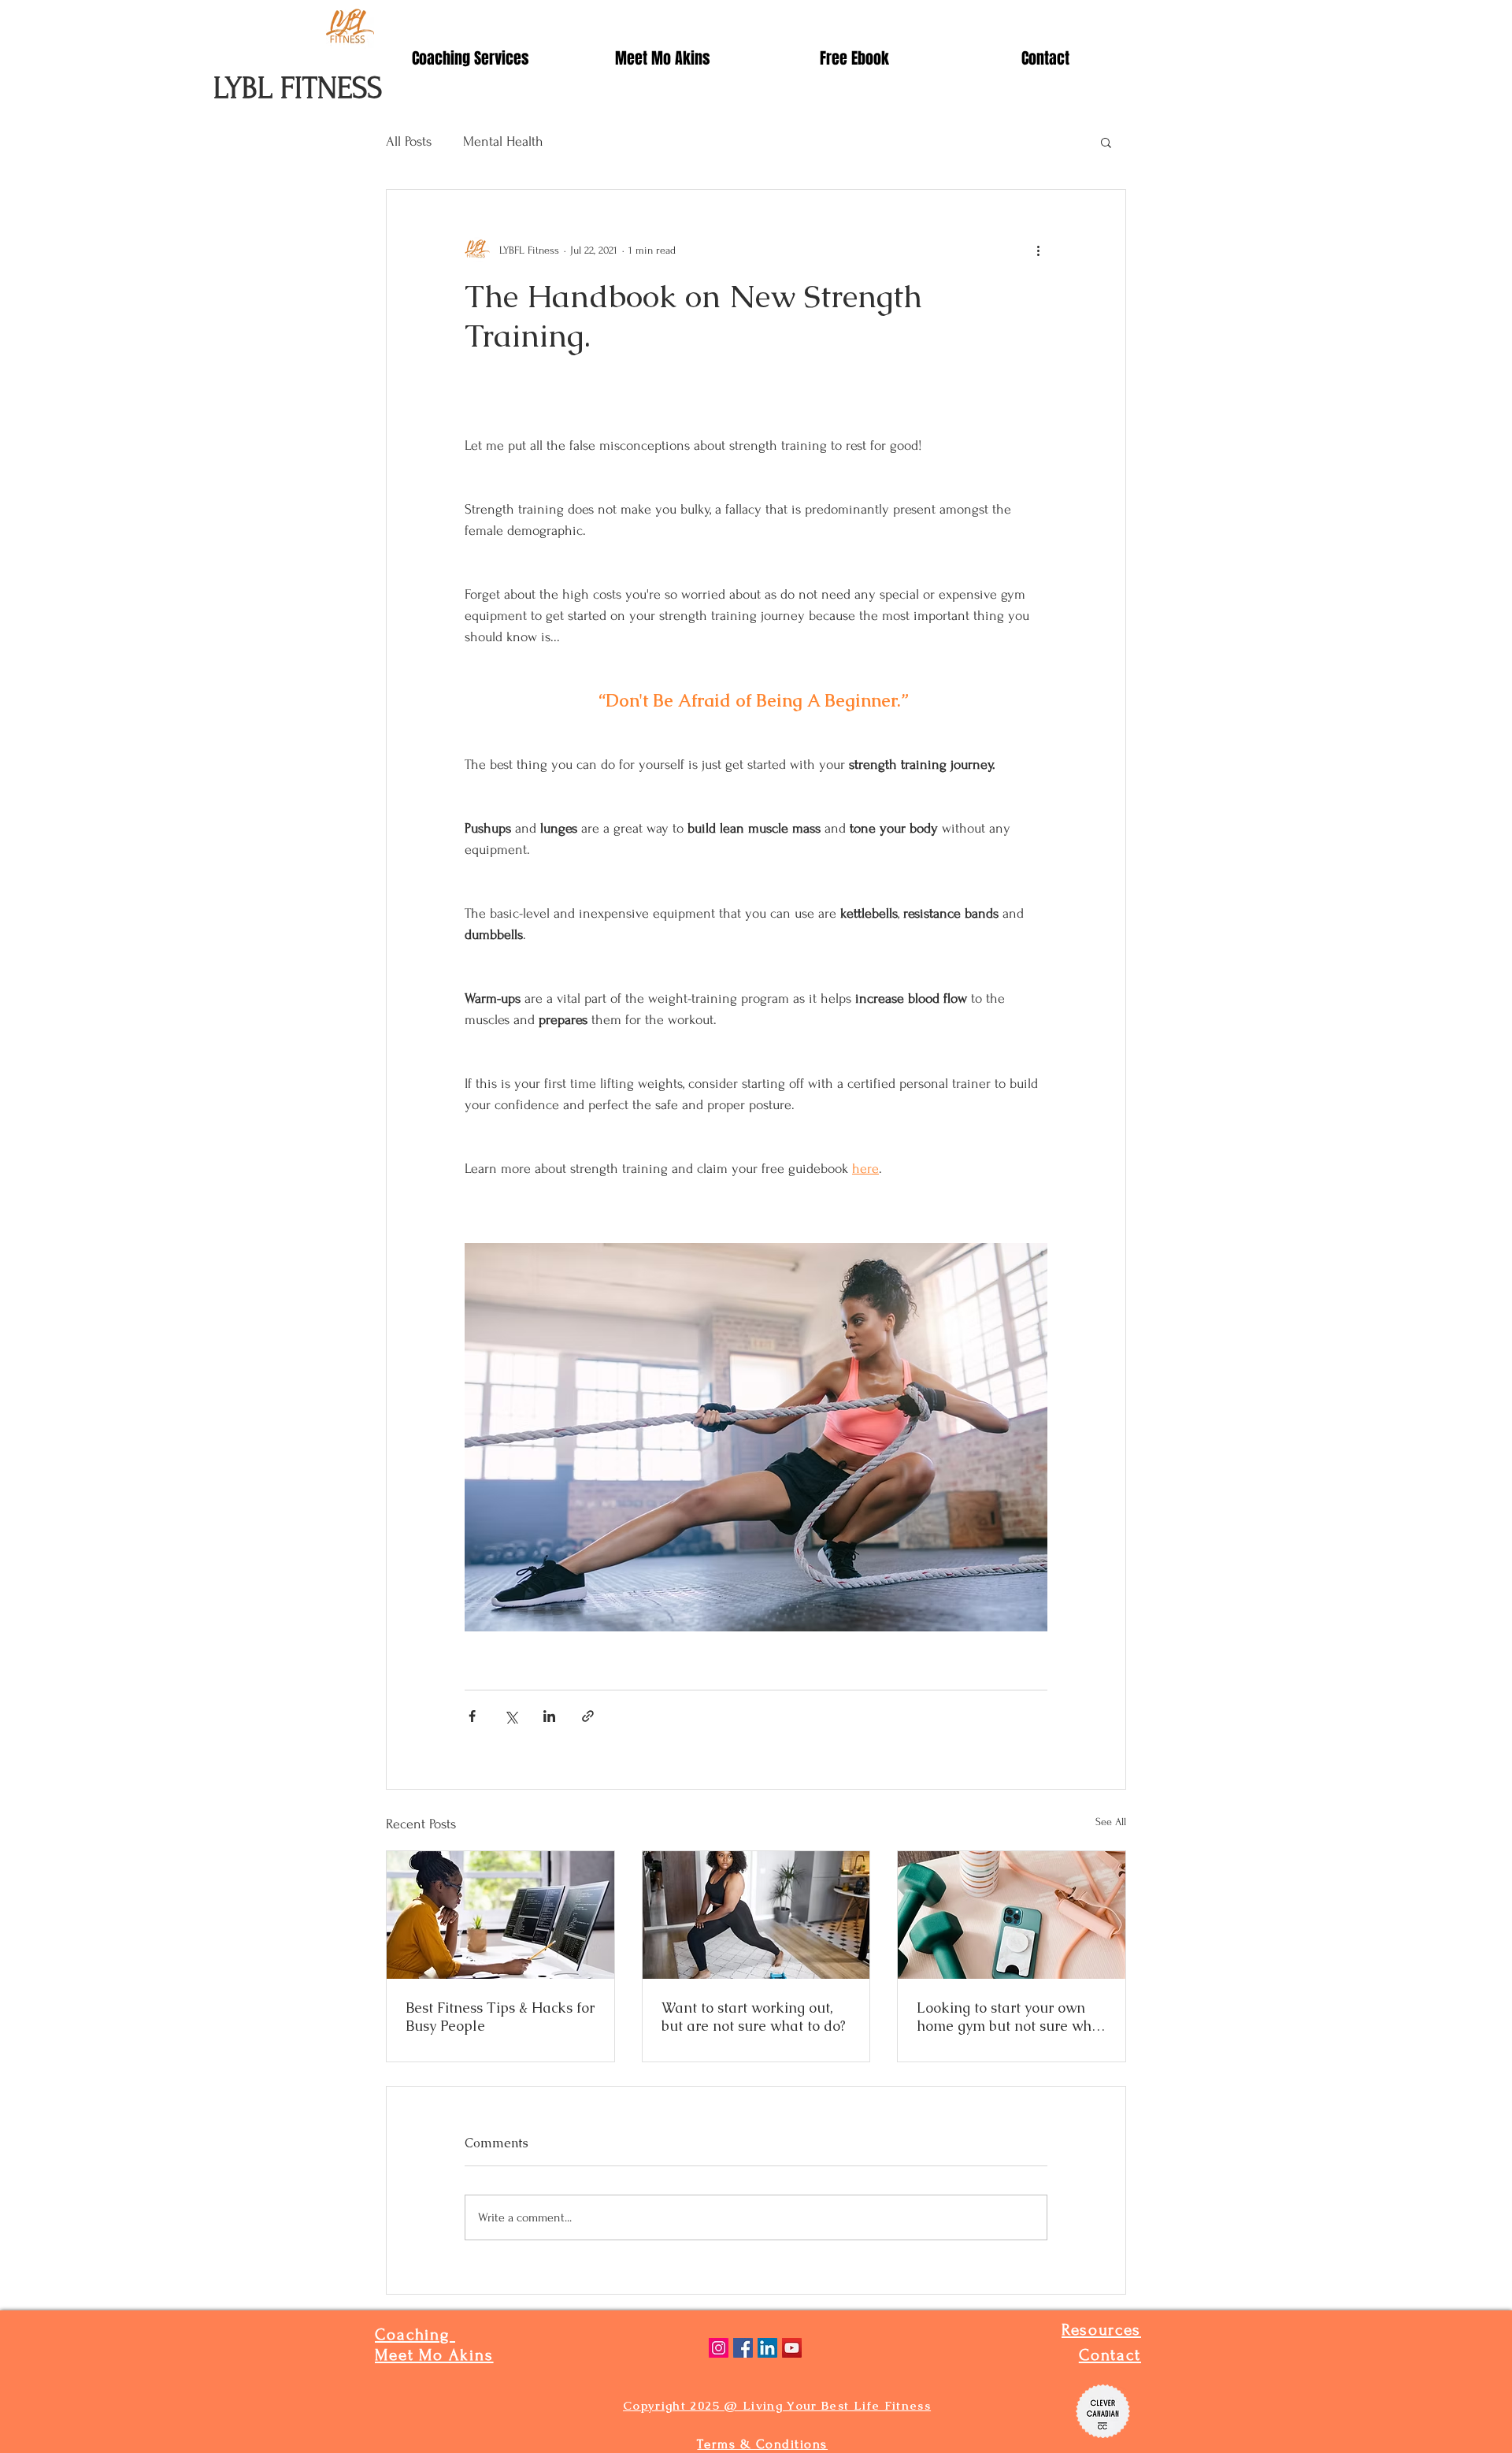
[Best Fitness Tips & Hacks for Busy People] (500, 1915)
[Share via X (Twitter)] (511, 1716)
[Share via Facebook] (472, 1716)
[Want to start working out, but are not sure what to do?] (756, 1915)
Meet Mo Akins (434, 2355)
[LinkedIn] (767, 2348)
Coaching (415, 2334)
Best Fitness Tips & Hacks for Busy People (500, 2017)
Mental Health (503, 141)
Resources (1101, 2330)
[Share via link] (588, 1716)
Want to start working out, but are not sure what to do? (754, 2017)
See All (1111, 1822)
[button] (1106, 142)
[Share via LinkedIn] (549, 1716)
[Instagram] (719, 2348)
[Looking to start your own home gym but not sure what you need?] (1012, 1915)
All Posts (409, 141)
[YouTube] (792, 2348)
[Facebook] (743, 2348)
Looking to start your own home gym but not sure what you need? (1011, 2017)
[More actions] (1038, 250)
